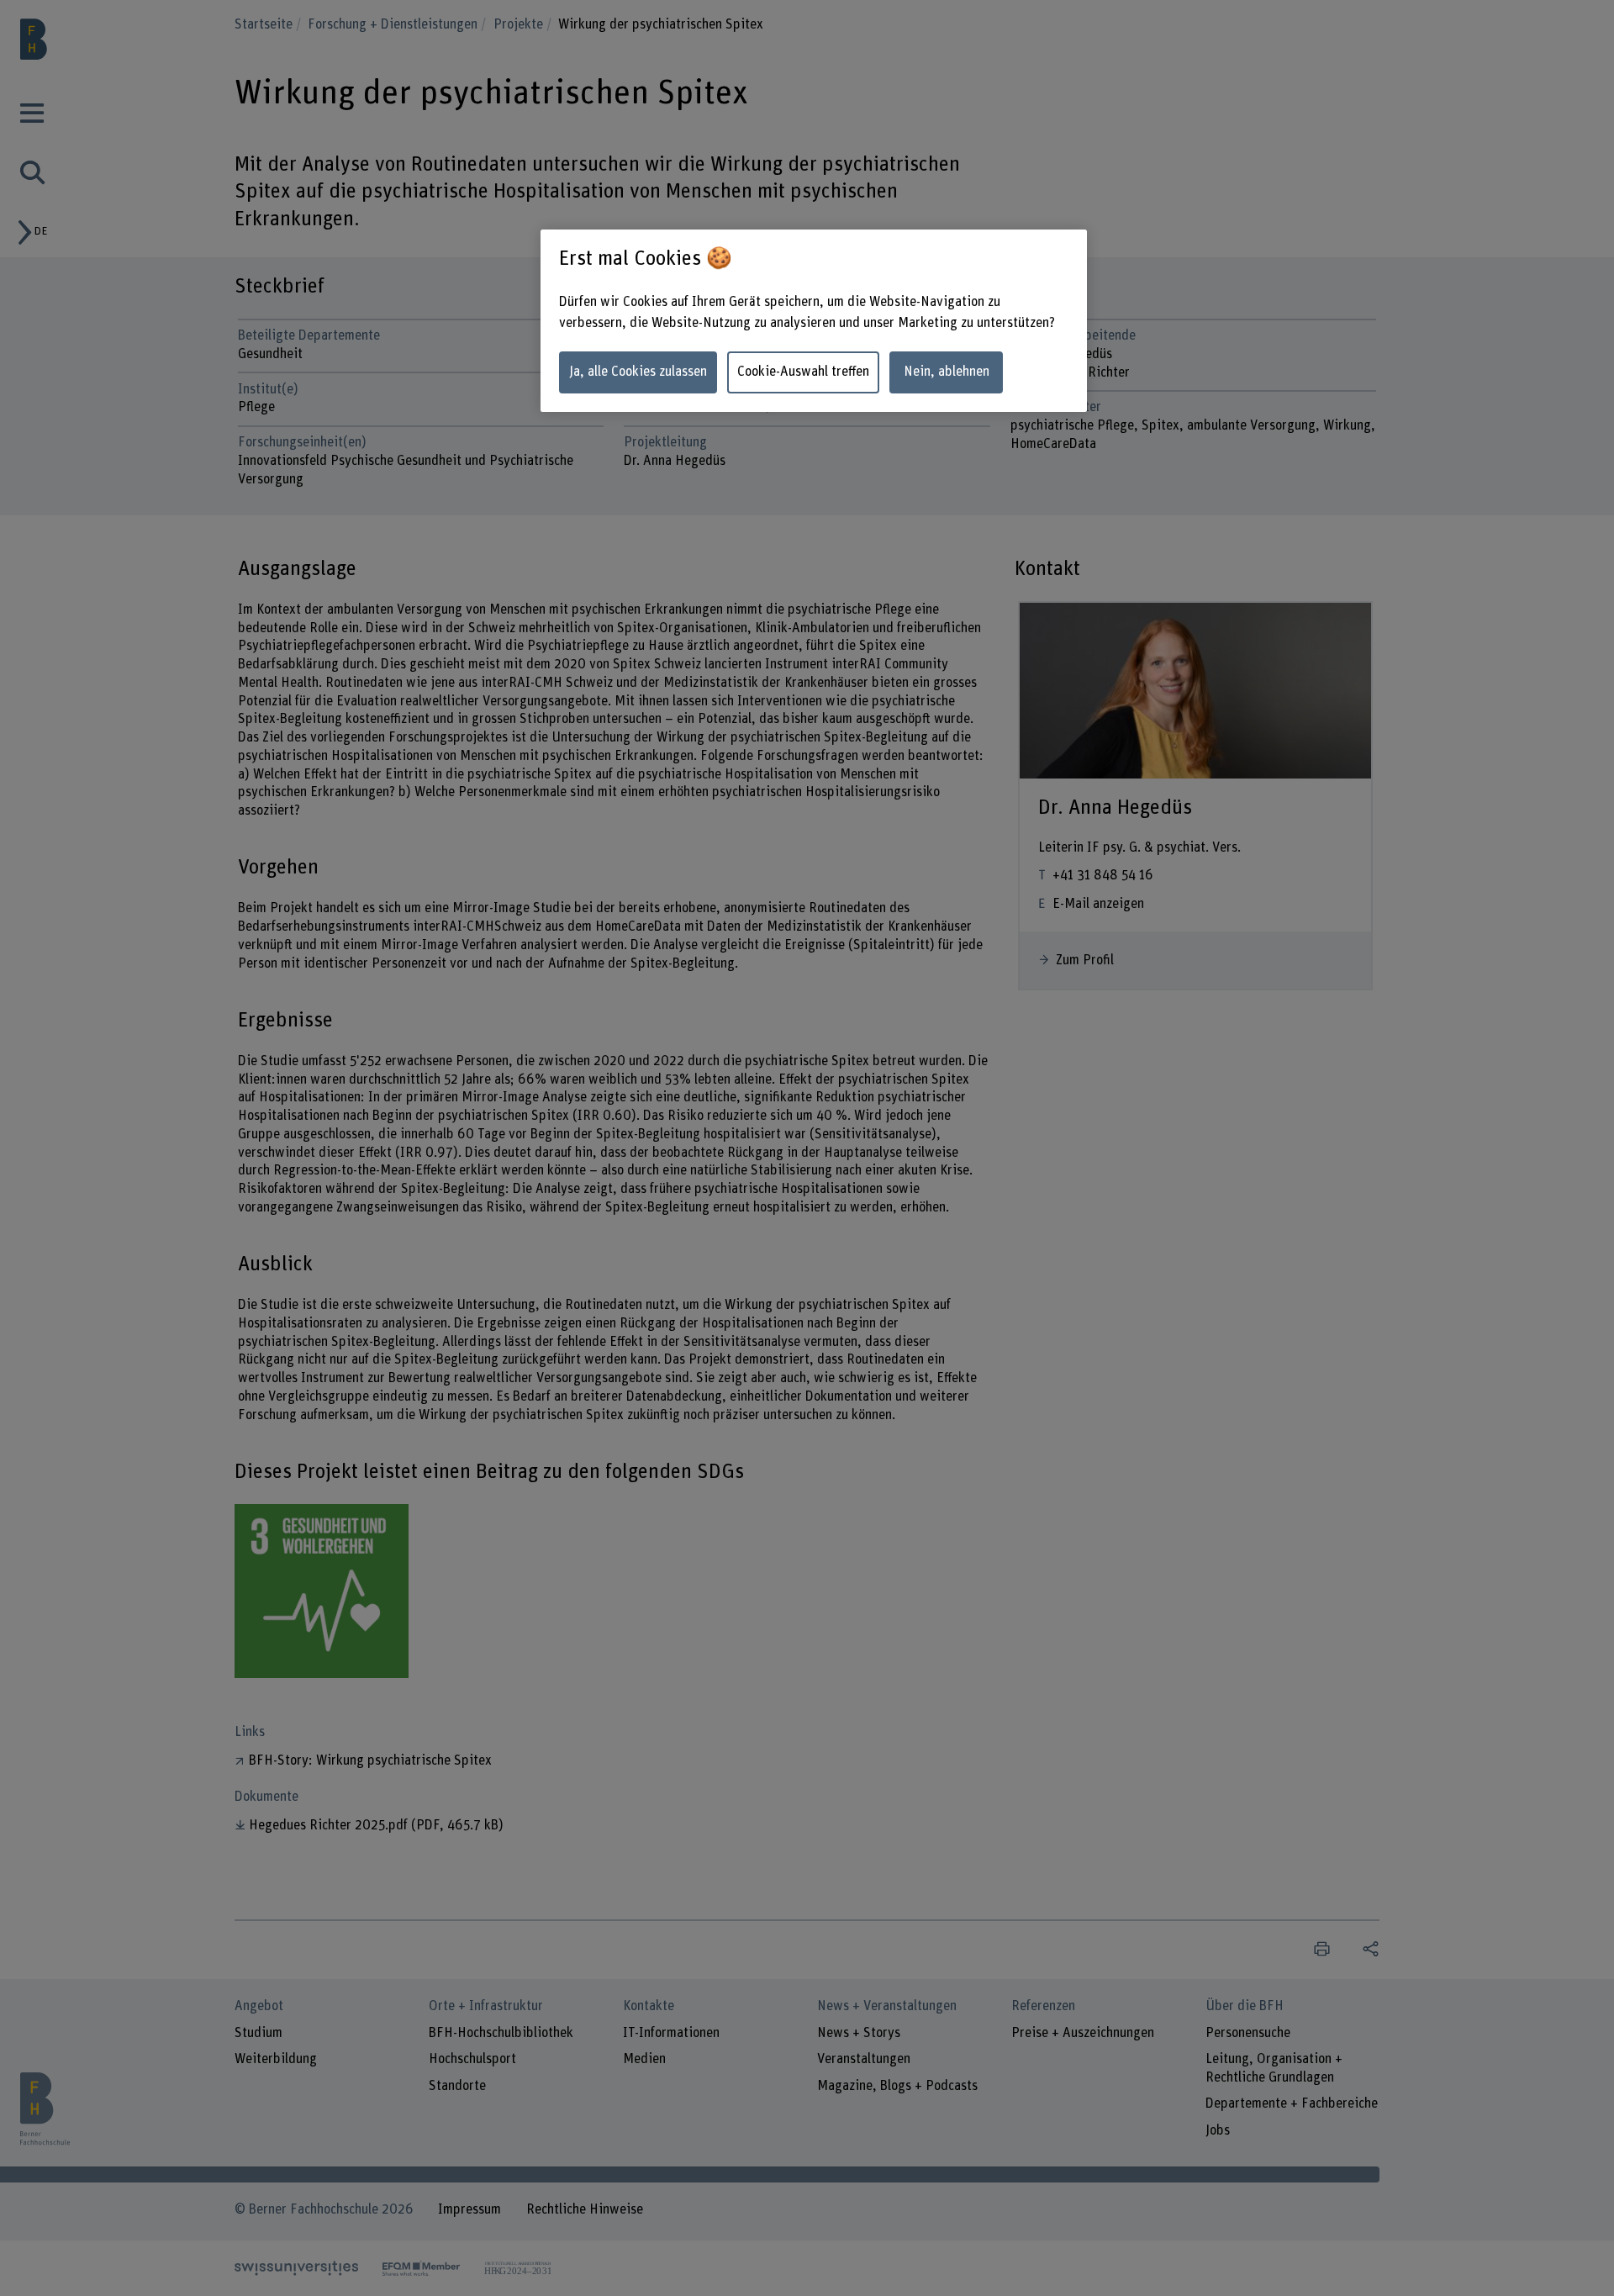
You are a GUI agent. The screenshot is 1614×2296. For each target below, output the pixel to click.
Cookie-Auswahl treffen (803, 372)
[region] (814, 321)
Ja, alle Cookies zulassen (638, 372)
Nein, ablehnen (947, 372)
